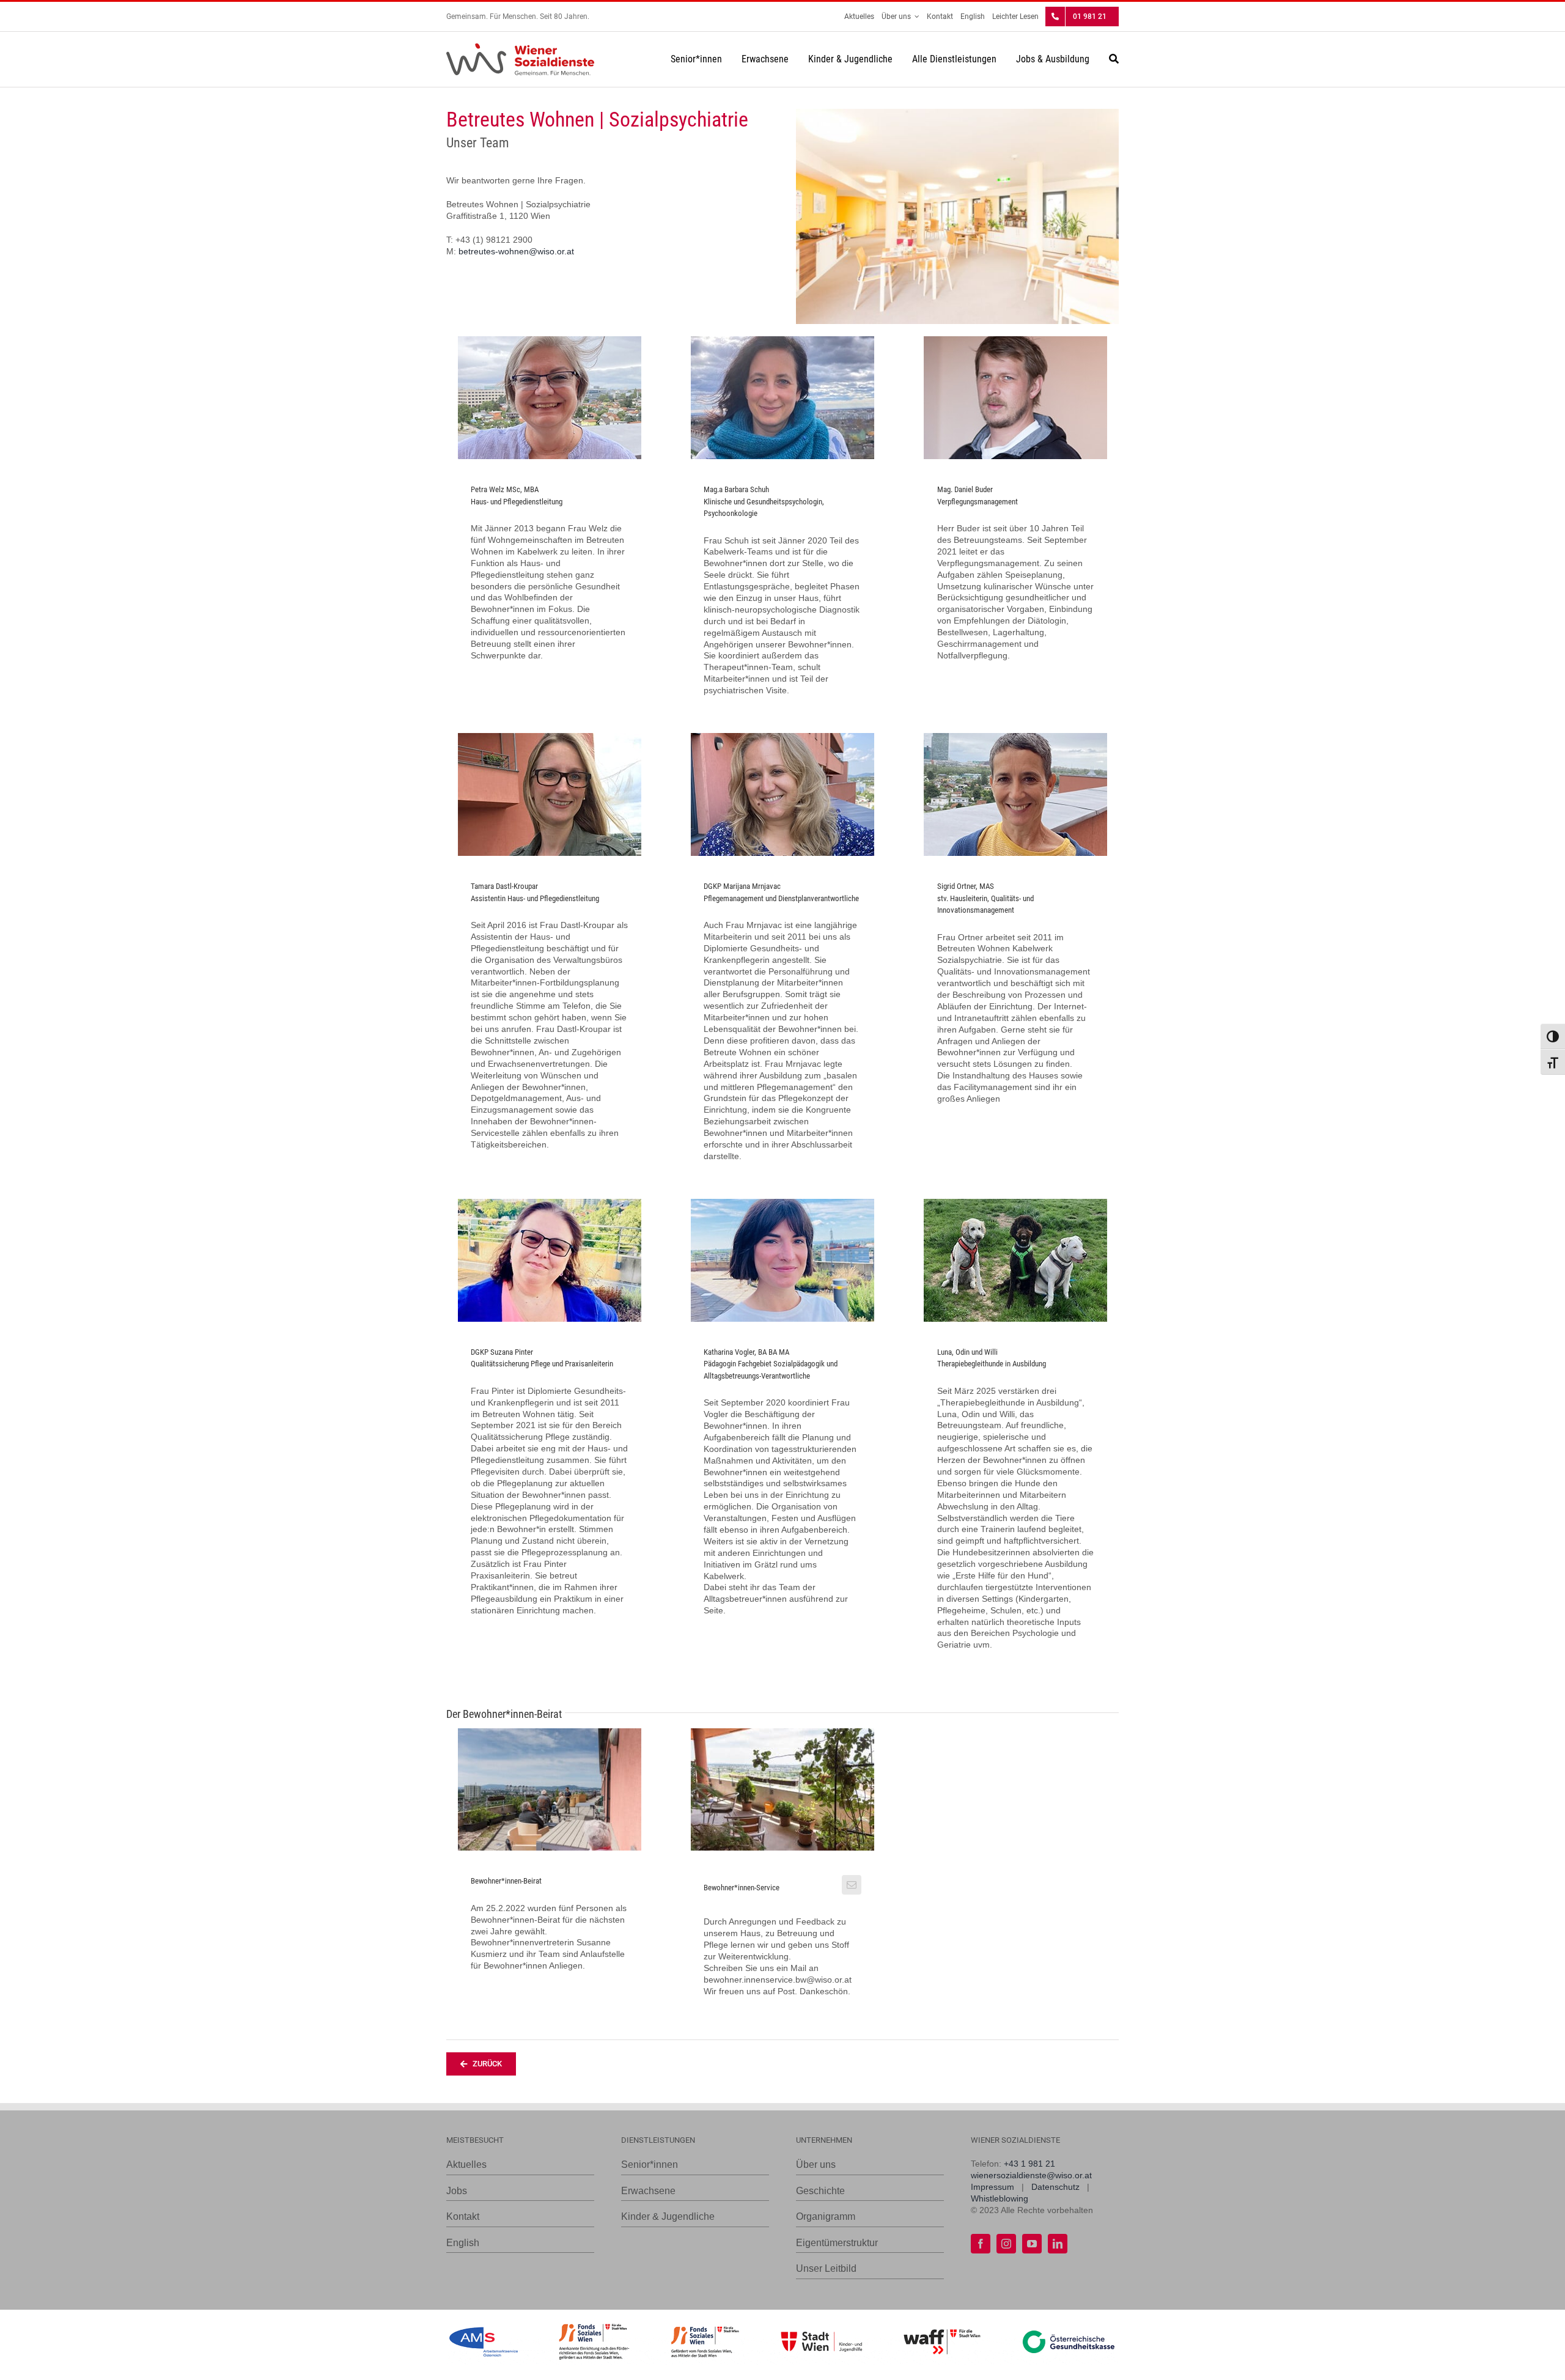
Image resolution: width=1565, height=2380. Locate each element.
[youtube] (1032, 2244)
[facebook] (981, 2244)
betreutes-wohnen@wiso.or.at (516, 251)
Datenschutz (1055, 2187)
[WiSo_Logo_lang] (520, 48)
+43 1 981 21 (1029, 2164)
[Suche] (1114, 59)
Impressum (992, 2187)
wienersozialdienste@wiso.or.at (1031, 2175)
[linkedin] (1058, 2244)
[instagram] (1006, 2244)
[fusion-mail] (852, 1885)
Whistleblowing (1000, 2198)
